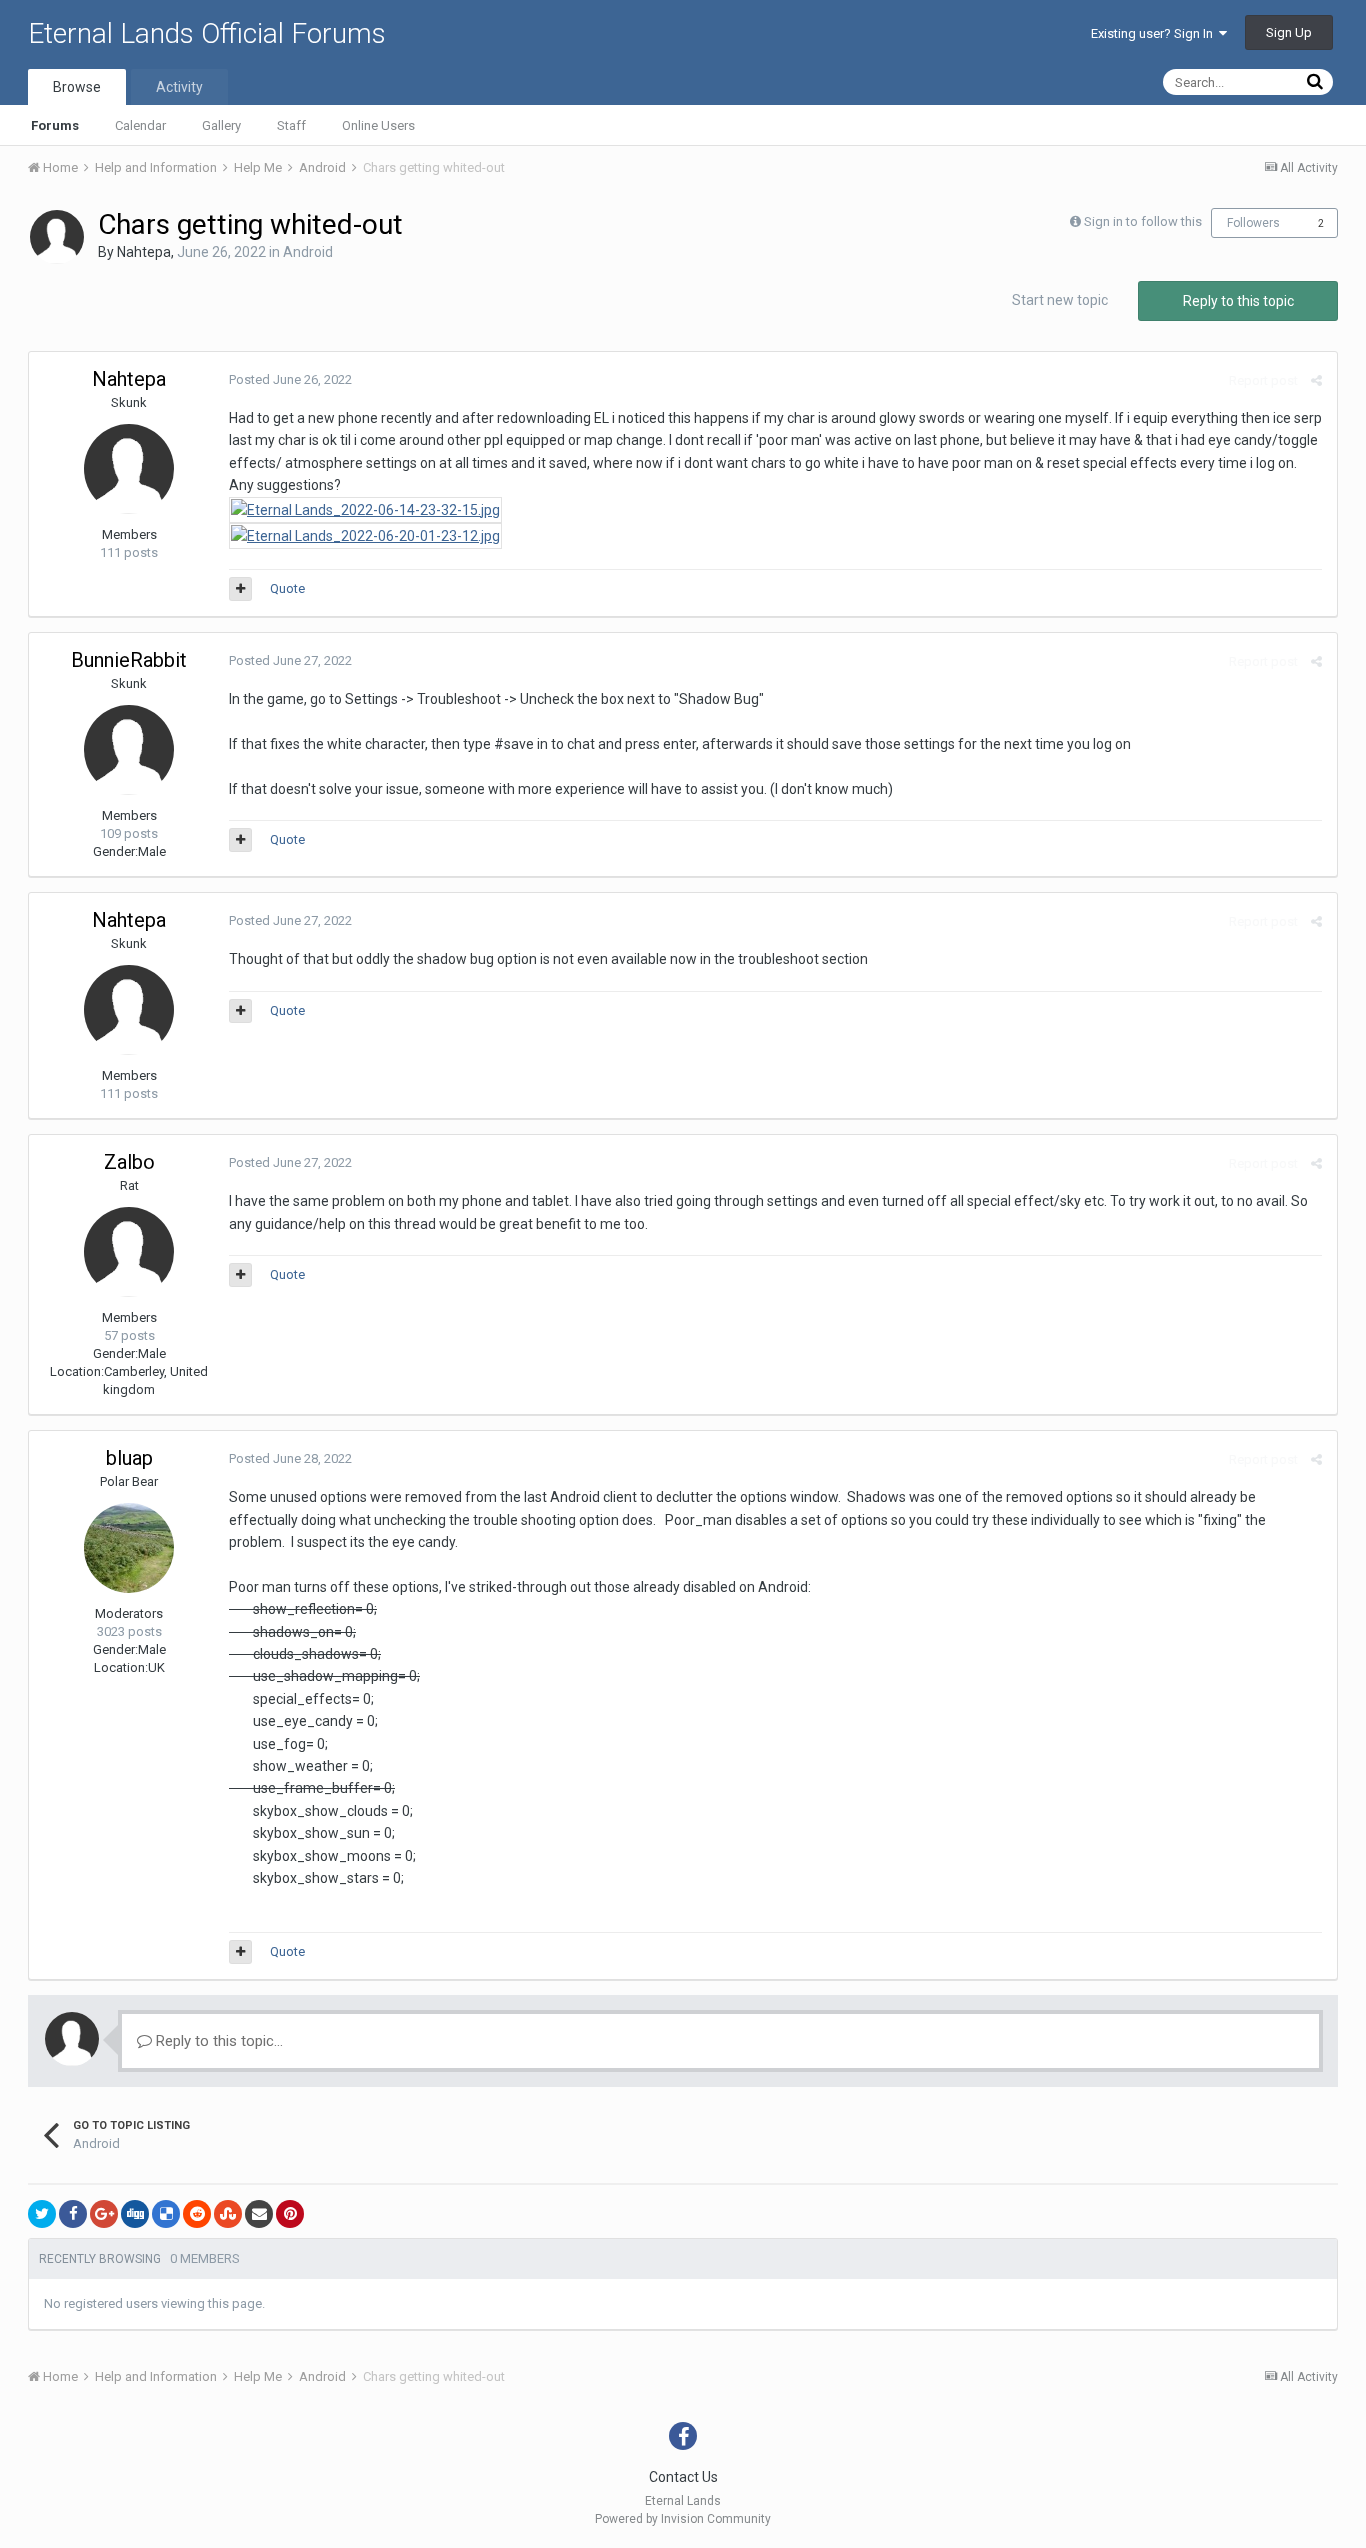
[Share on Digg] (135, 2214)
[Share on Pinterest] (290, 2214)
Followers (1253, 223)
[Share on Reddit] (197, 2214)
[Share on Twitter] (42, 2214)
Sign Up (1289, 32)
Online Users (378, 125)
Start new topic (1060, 300)
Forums (55, 125)
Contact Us (683, 2477)
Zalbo (129, 1162)
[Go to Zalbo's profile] (129, 1252)
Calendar (140, 125)
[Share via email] (259, 2214)
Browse (77, 87)
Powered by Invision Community (683, 2519)
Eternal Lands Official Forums (207, 33)
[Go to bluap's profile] (129, 1548)
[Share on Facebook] (73, 2214)
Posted (290, 379)
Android (308, 252)
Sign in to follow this (1143, 221)
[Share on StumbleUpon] (228, 2214)
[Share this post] (1316, 380)
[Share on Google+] (104, 2214)
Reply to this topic (1238, 301)
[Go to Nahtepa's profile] (57, 237)
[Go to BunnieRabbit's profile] (129, 750)
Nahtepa (144, 252)
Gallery (221, 125)
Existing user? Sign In (1155, 33)
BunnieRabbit (129, 660)
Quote (287, 588)
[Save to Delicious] (166, 2214)
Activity (179, 87)
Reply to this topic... (217, 2041)
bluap (129, 1458)
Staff (291, 125)
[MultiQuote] (240, 589)
